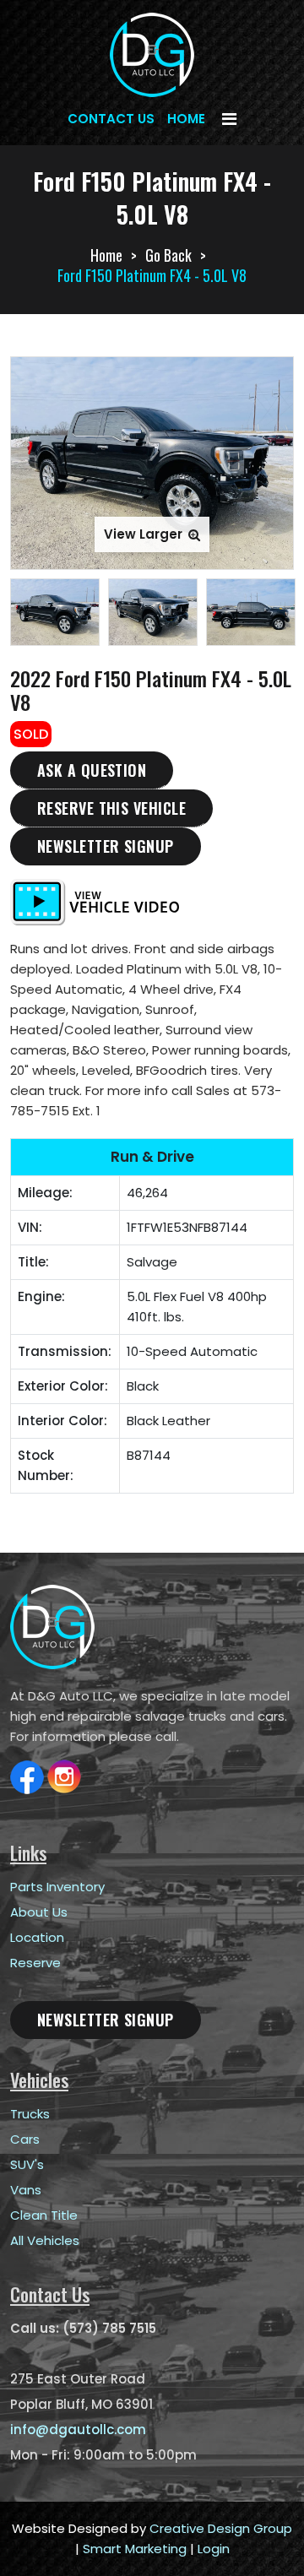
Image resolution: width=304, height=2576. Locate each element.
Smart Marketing (135, 2549)
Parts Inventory (57, 1887)
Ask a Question (92, 770)
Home (186, 119)
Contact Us (111, 119)
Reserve (35, 1963)
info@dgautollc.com (78, 2430)
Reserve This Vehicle (111, 808)
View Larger (145, 534)
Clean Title (44, 2215)
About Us (39, 1912)
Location (37, 1937)
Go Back (168, 255)
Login (214, 2549)
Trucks (30, 2114)
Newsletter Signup (106, 846)
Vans (26, 2190)
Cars (25, 2139)
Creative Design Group (221, 2528)
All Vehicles (45, 2240)
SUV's (27, 2164)
